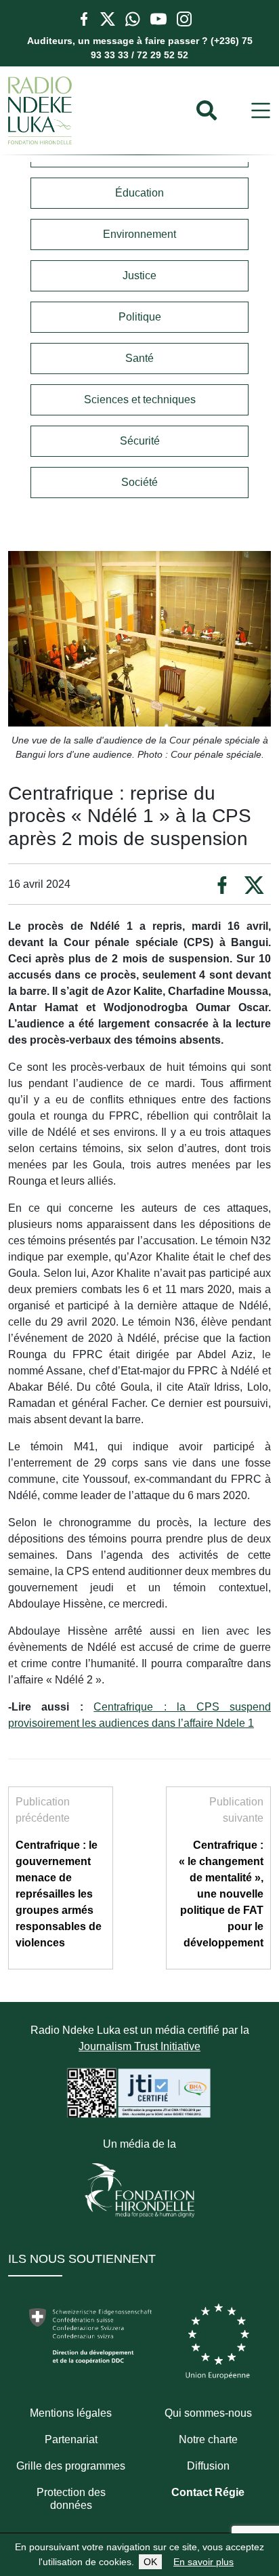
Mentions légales (71, 2413)
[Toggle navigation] (261, 111)
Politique (140, 317)
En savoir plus (203, 2562)
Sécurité (140, 441)
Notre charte (208, 2439)
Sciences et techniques (140, 400)
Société (139, 482)
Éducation (139, 193)
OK (150, 2562)
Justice (139, 275)
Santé (139, 358)
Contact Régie (208, 2492)
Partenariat (71, 2439)
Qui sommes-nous (208, 2413)
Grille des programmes (71, 2466)
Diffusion (208, 2466)
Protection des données (71, 2499)
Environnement (139, 234)
